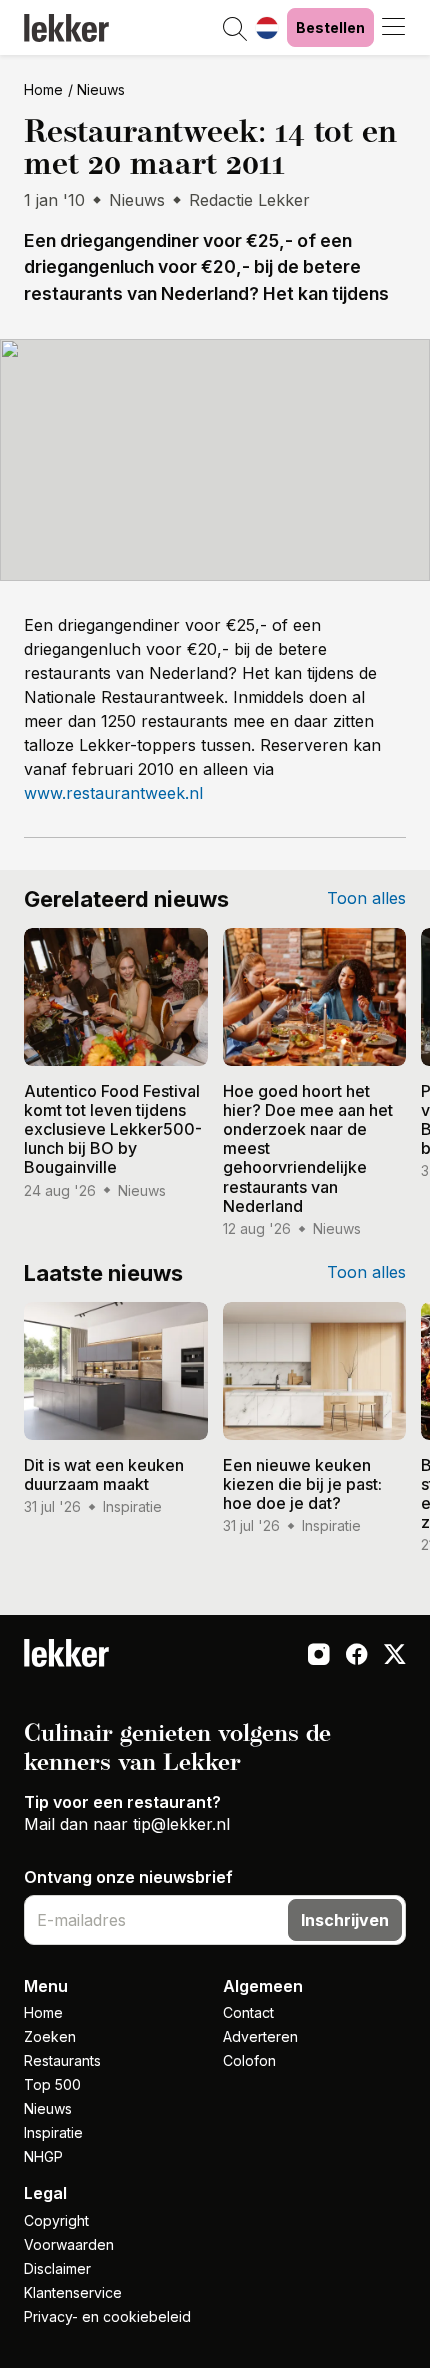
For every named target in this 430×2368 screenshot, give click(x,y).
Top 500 (52, 2084)
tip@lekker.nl (181, 1824)
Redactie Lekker (249, 200)
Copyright (56, 2220)
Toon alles (366, 898)
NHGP (43, 2156)
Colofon (249, 2060)
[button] (235, 30)
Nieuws (101, 89)
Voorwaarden (69, 2244)
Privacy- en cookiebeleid (107, 2316)
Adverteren (260, 2036)
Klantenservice (73, 2292)
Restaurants (62, 2060)
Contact (248, 2012)
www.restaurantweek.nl (113, 793)
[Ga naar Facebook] (357, 1657)
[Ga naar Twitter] (395, 1657)
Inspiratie (53, 2132)
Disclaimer (57, 2268)
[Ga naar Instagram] (319, 1657)
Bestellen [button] (330, 27)
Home (43, 89)
